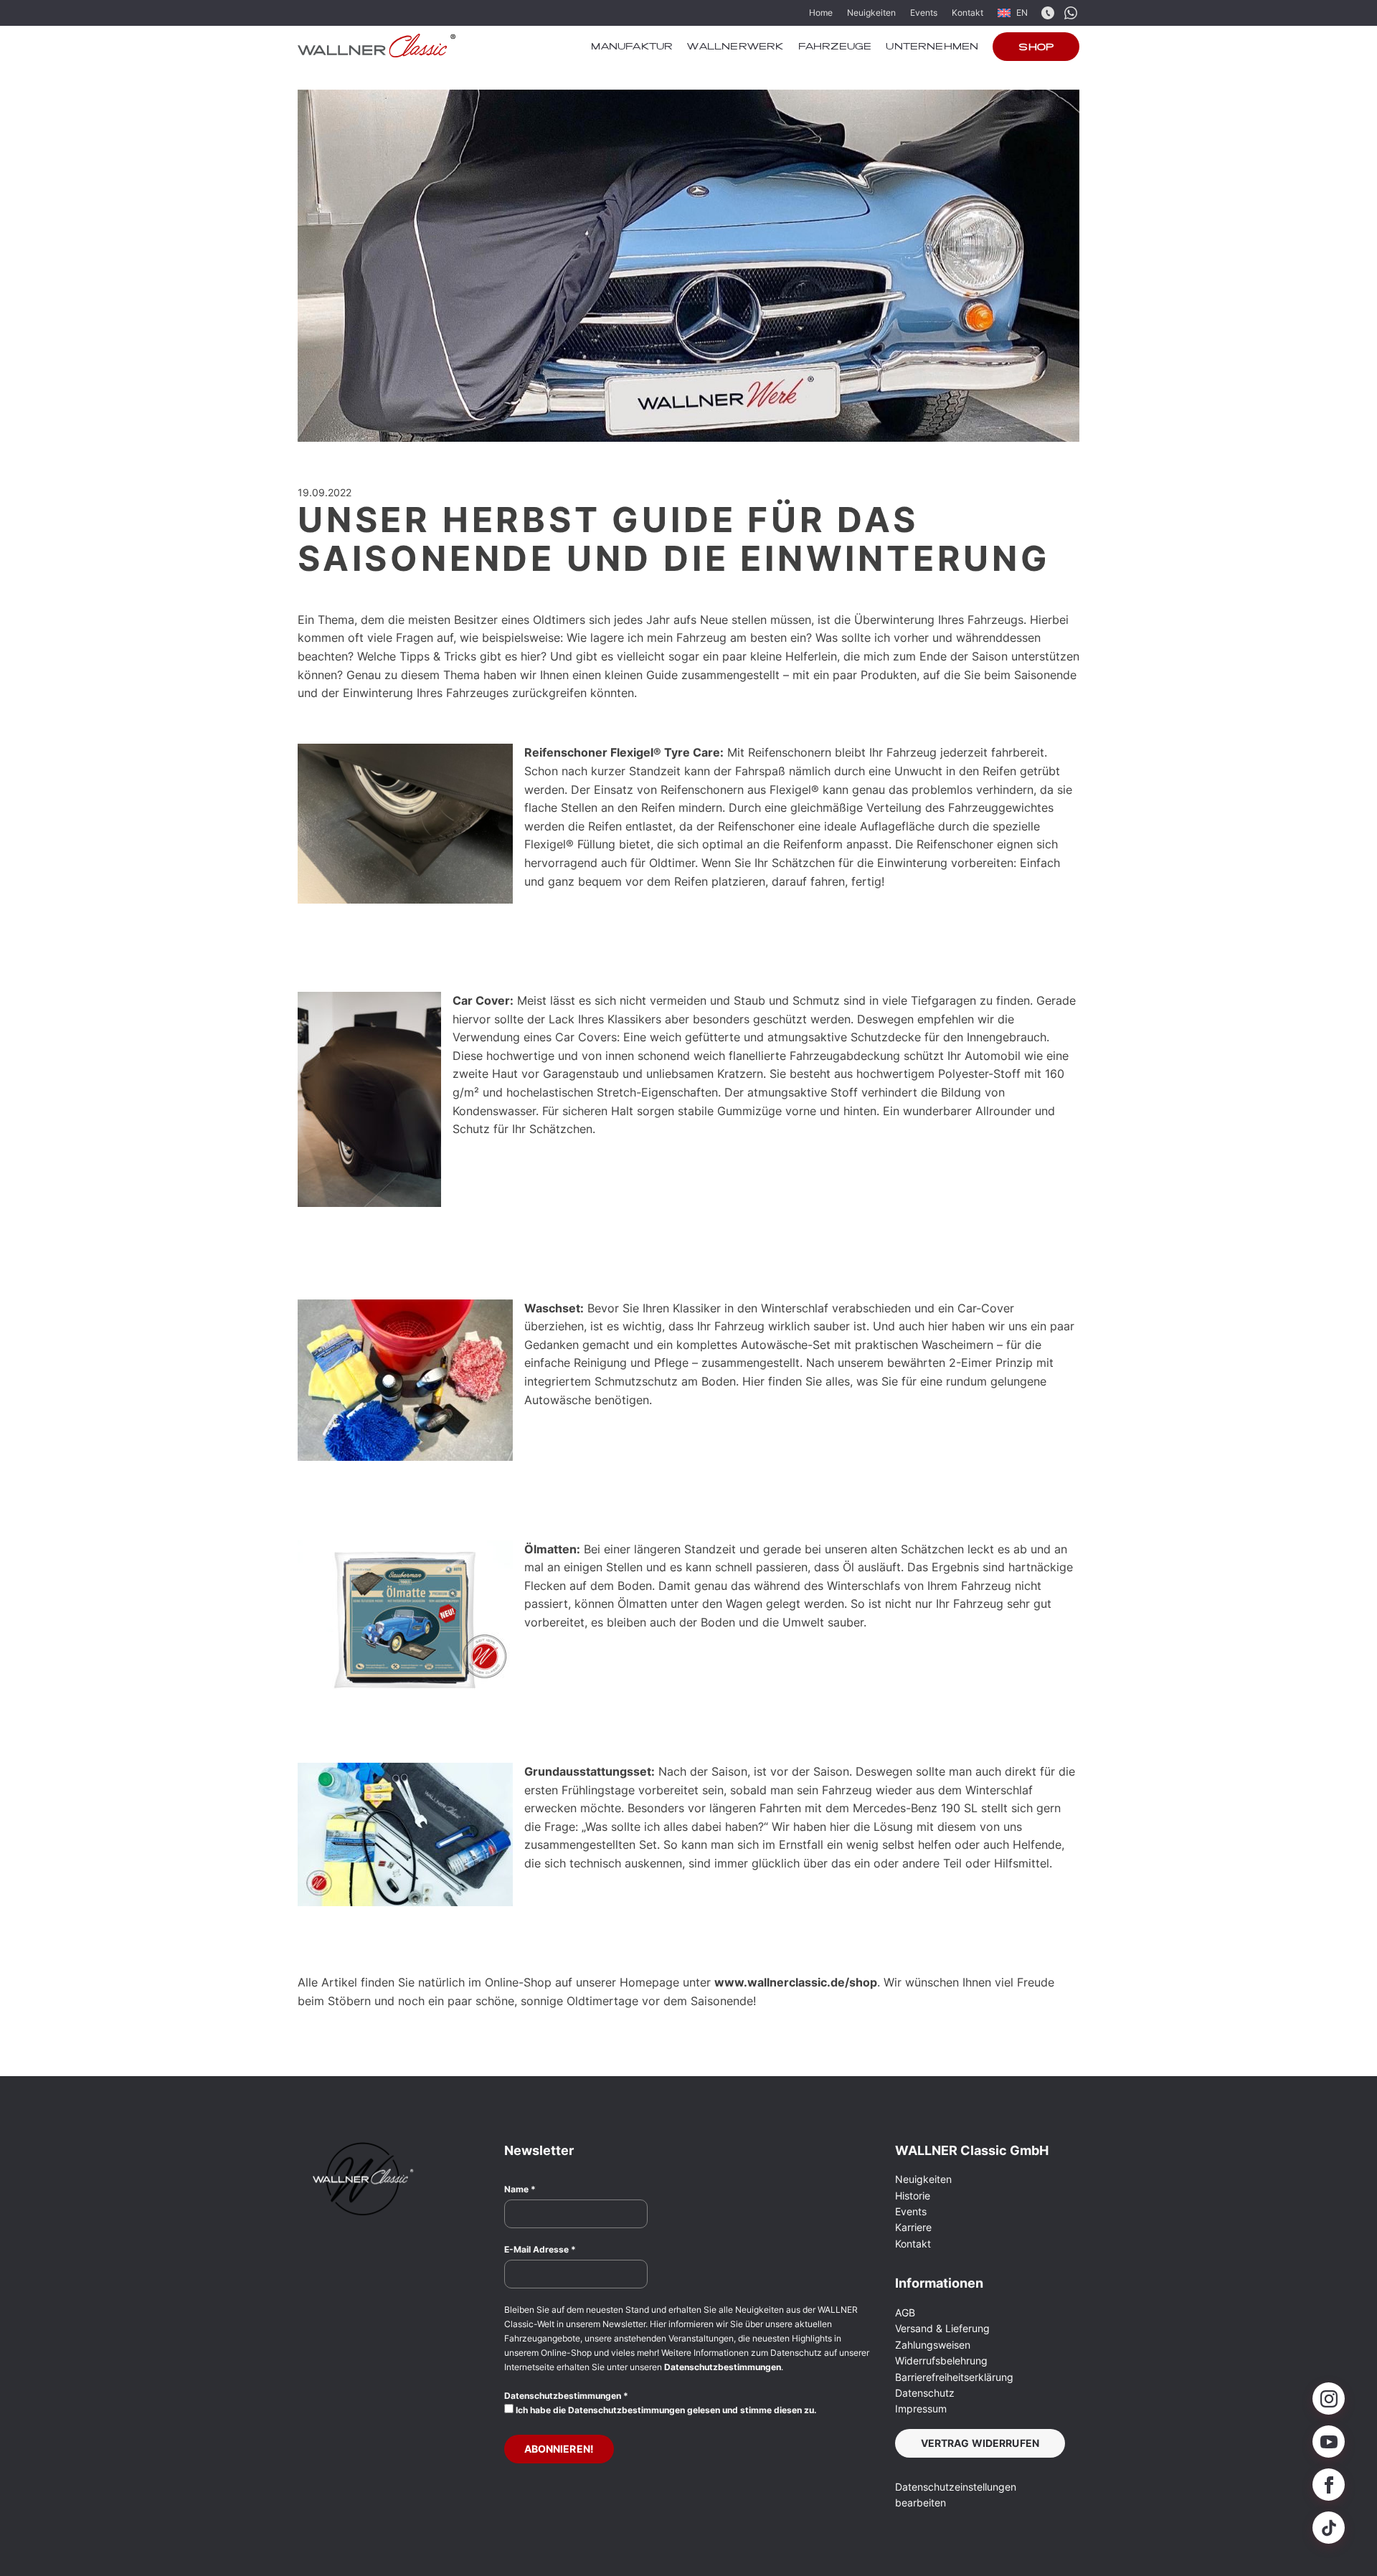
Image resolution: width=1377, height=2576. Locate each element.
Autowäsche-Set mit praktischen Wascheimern (867, 1345)
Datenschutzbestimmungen (723, 2367)
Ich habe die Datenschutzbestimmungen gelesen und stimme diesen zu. (665, 2410)
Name (520, 2189)
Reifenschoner (756, 826)
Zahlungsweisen (933, 2345)
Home (821, 13)
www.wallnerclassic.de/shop (796, 1982)
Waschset (552, 1308)
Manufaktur (632, 47)
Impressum (921, 2409)
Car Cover (481, 1000)
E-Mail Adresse (540, 2249)
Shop (1036, 48)
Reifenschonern (790, 752)
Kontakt (967, 13)
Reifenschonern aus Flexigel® (740, 790)
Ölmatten (550, 1549)
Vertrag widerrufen (980, 2443)
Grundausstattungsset (588, 1771)
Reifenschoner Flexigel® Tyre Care (622, 752)
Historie (913, 2196)
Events (924, 13)
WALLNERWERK (735, 47)
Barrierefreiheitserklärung (954, 2377)
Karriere (913, 2227)
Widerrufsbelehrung (941, 2360)
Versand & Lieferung (942, 2328)
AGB (905, 2312)
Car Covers (586, 1037)
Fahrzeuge (835, 47)
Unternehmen (932, 47)
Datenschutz (925, 2393)
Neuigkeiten (871, 13)
